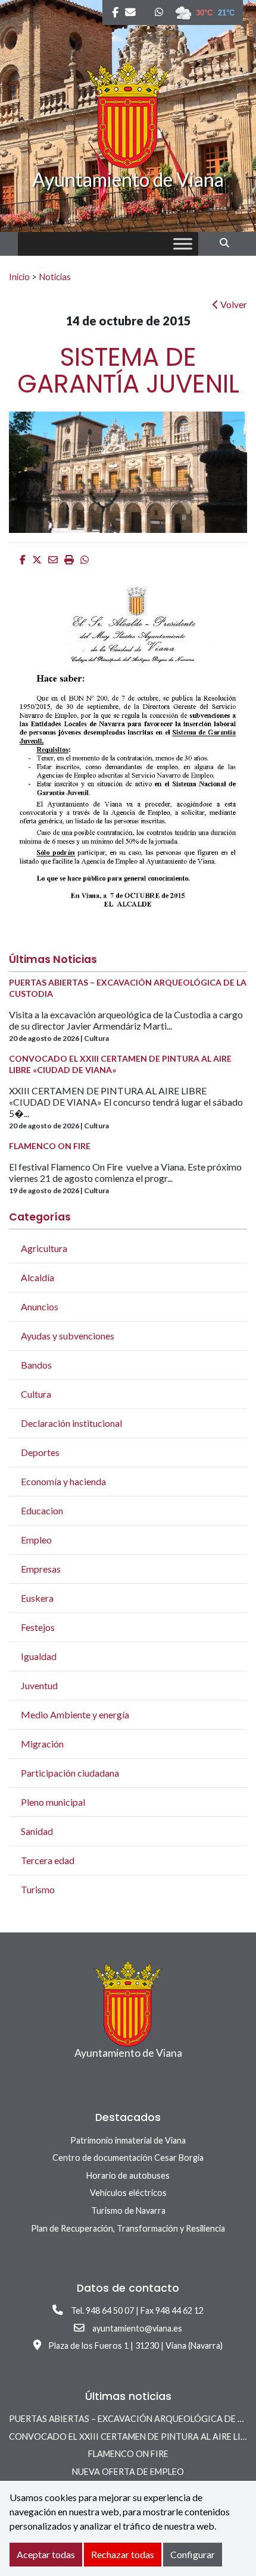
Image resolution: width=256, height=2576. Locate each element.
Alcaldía (38, 1277)
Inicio (19, 277)
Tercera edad (48, 1860)
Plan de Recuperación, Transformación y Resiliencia (128, 2228)
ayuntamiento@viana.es (137, 2328)
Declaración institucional (71, 1423)
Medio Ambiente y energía (75, 1714)
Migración (42, 1744)
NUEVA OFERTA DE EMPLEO (128, 2472)
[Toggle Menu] (183, 244)
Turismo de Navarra (128, 2211)
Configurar (193, 2554)
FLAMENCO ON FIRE (128, 2454)
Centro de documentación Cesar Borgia (128, 2158)
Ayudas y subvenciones (68, 1336)
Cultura (36, 1394)
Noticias (55, 277)
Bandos (36, 1365)
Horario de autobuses (128, 2175)
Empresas (41, 1569)
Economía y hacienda (63, 1481)
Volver (233, 304)
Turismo (38, 1889)
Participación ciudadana (70, 1773)
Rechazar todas (123, 2554)
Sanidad (37, 1831)
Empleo (36, 1540)
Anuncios (40, 1306)
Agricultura (44, 1248)
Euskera (37, 1598)
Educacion (42, 1510)
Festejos (38, 1627)
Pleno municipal (53, 1802)
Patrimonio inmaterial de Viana (128, 2140)
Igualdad (39, 1656)
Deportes (40, 1452)
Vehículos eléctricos (128, 2193)
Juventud (39, 1685)
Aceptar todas (46, 2554)
